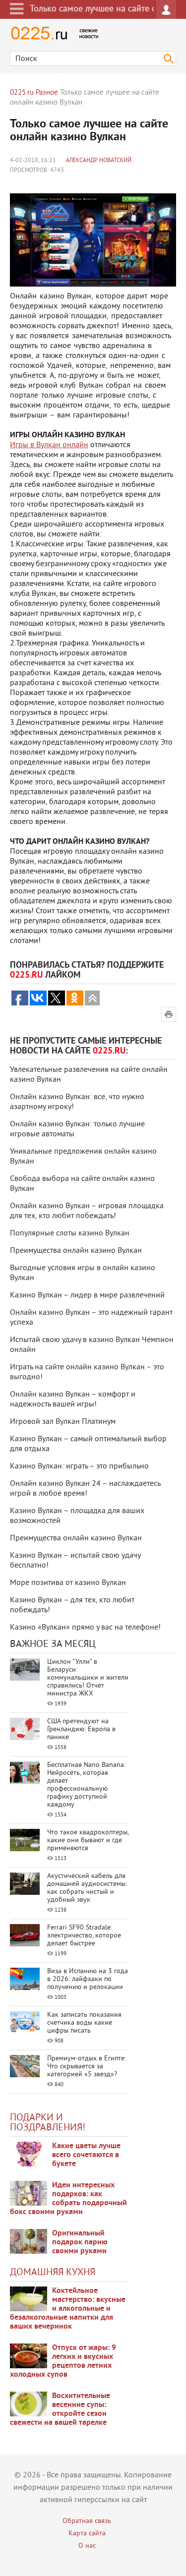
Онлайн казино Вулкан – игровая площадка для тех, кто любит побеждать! (87, 1211)
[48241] (29, 2193)
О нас (87, 2546)
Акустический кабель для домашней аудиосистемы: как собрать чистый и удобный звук (87, 1888)
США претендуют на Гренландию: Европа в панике (81, 1729)
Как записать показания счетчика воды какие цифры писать (84, 2023)
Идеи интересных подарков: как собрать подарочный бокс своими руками (68, 2199)
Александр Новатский (99, 161)
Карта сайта (87, 2534)
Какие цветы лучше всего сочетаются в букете (86, 2155)
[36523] (29, 2404)
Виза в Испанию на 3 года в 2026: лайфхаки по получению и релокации (88, 1979)
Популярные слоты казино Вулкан (70, 1233)
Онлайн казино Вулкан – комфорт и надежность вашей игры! (73, 1400)
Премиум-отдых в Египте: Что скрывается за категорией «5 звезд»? (87, 2067)
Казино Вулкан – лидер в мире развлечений (87, 1295)
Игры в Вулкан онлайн (49, 445)
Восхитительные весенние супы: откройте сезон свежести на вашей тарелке (60, 2409)
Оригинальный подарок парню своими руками (80, 2242)
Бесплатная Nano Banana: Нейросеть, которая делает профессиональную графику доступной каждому (86, 1785)
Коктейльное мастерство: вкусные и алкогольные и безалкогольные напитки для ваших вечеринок (68, 2309)
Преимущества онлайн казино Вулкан (76, 1251)
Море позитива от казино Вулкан (68, 1583)
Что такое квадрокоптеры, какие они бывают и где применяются (88, 1841)
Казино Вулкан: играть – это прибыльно (79, 1466)
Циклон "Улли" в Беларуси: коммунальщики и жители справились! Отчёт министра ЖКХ (88, 1678)
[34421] (29, 2241)
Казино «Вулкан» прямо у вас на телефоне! (85, 1628)
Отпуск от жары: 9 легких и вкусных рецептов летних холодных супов (63, 2361)
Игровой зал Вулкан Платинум (63, 1422)
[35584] (29, 2154)
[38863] (29, 2299)
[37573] (29, 2356)
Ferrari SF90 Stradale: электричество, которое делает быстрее (84, 1936)
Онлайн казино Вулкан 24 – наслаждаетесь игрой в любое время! (85, 1489)
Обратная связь (87, 2521)
